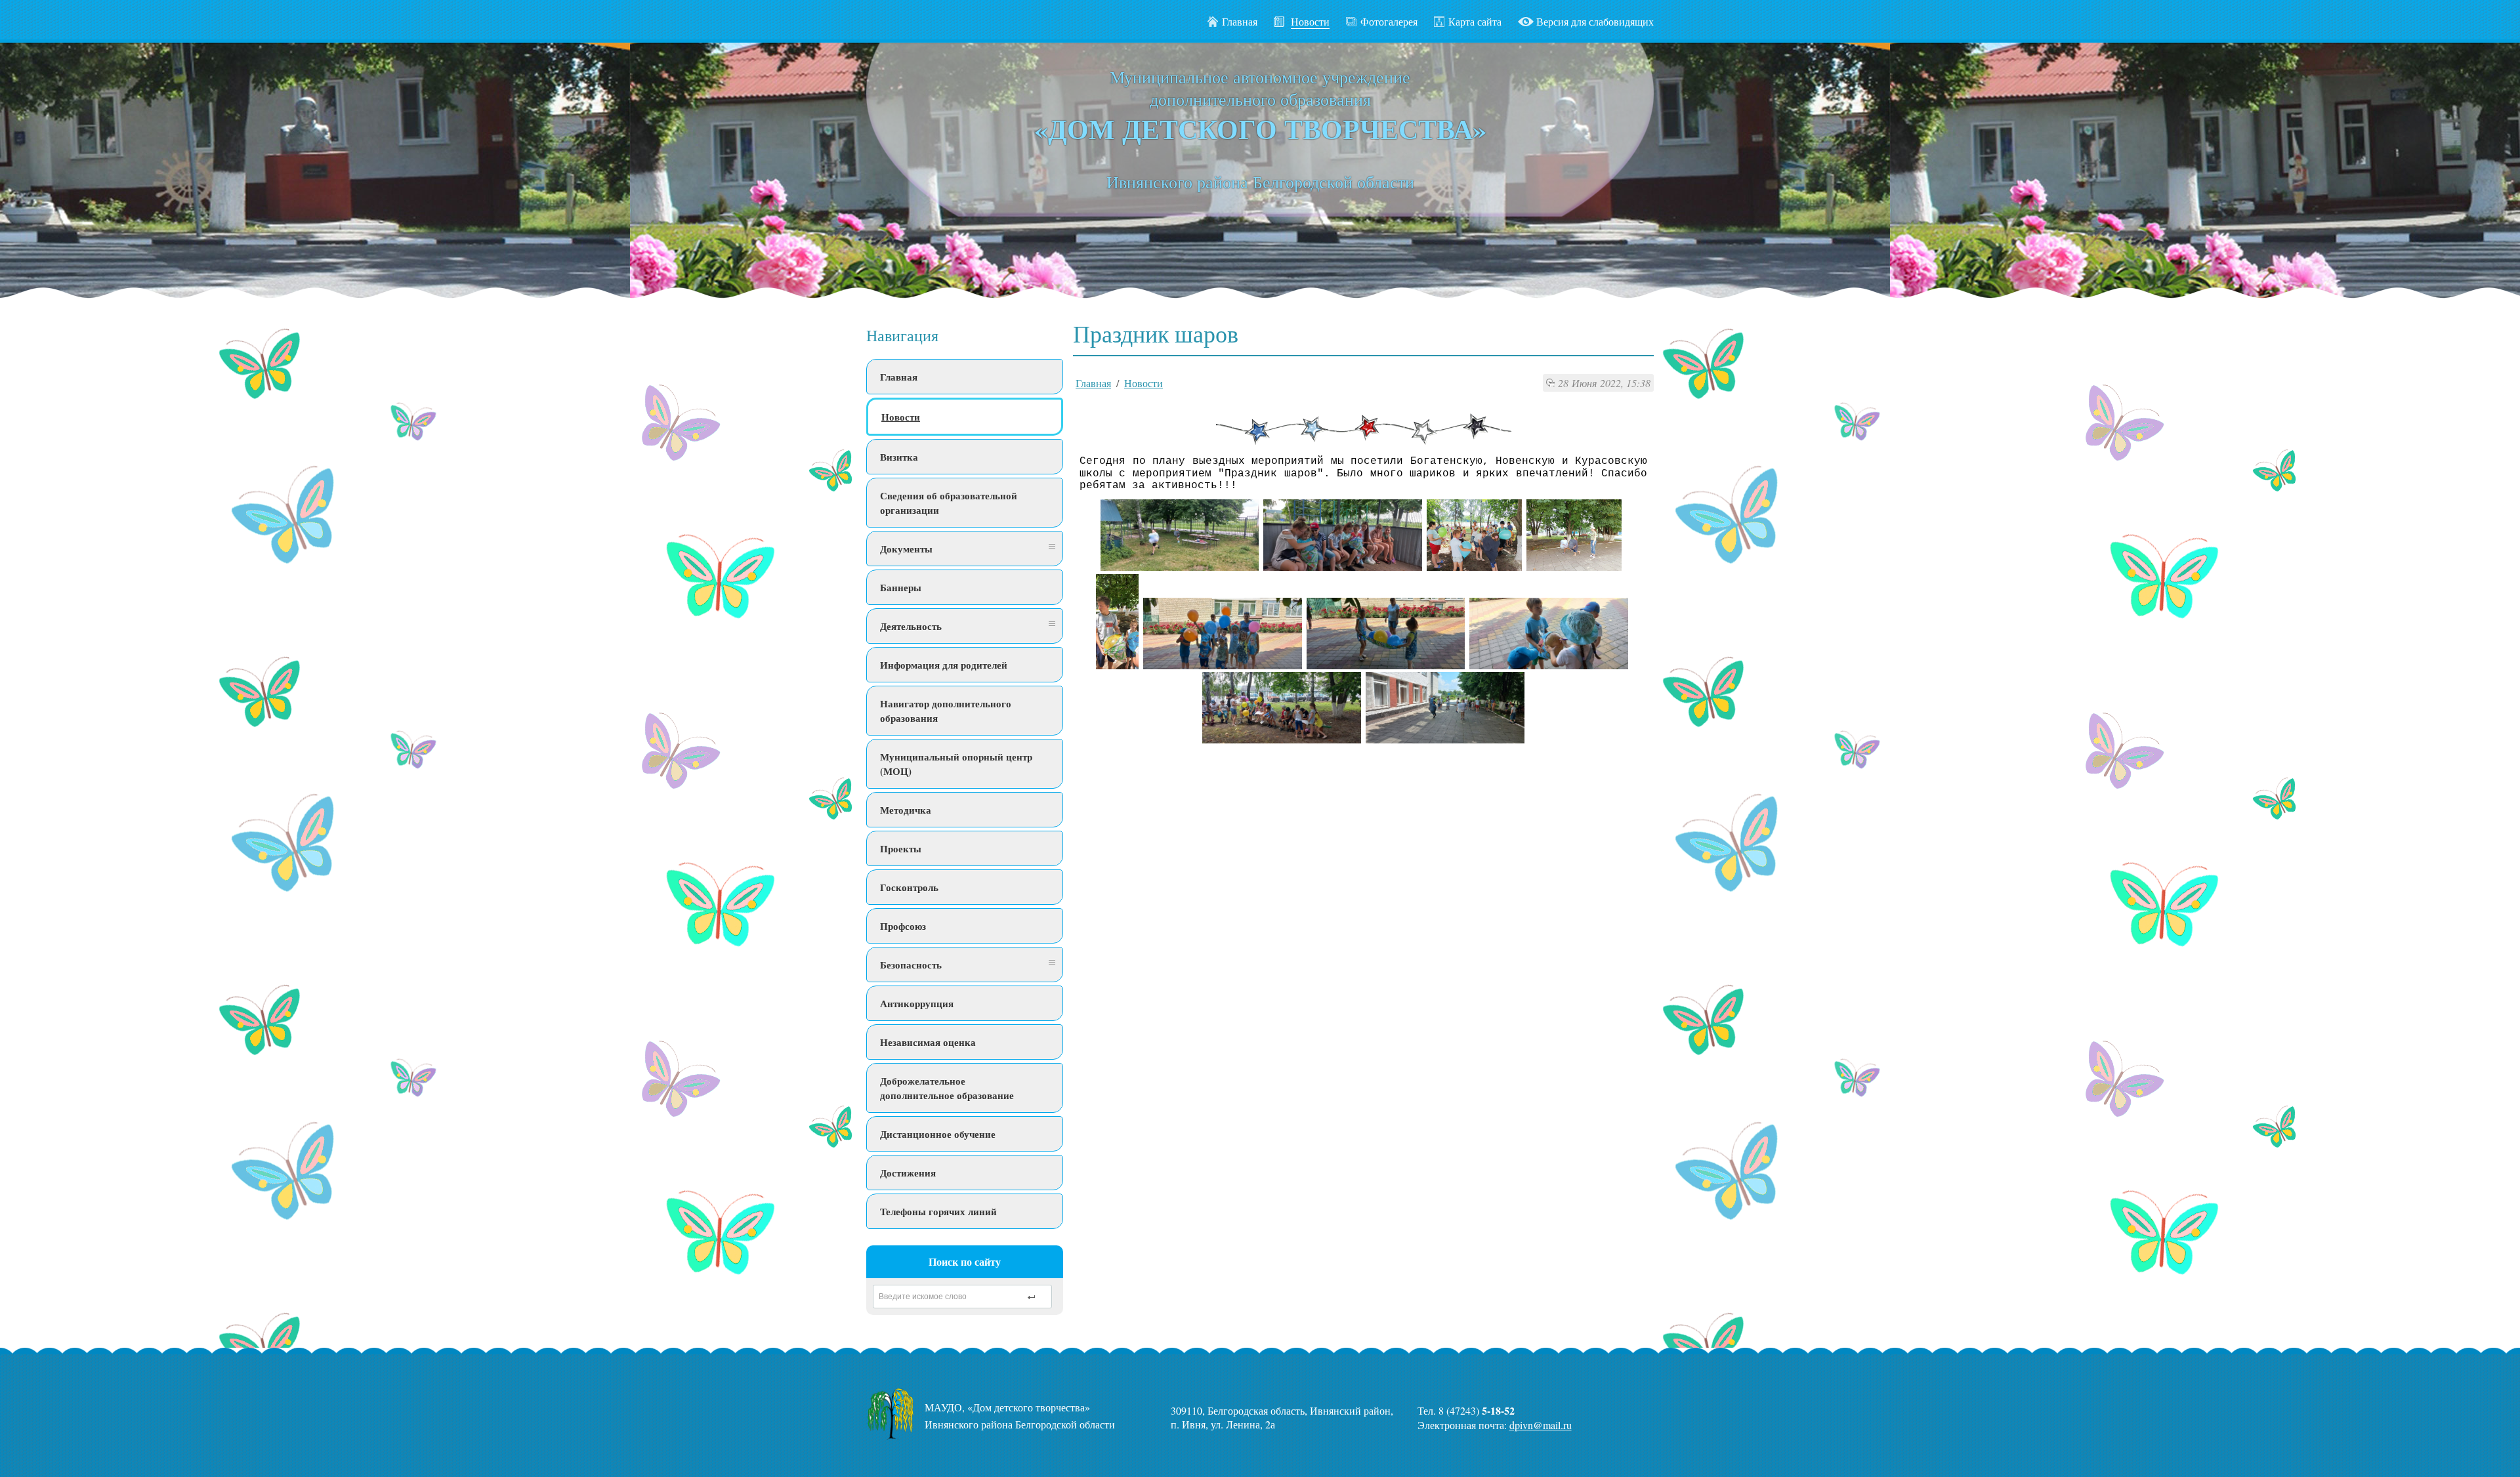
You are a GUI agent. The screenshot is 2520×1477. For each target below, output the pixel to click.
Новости (901, 417)
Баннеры (901, 587)
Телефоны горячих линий (938, 1211)
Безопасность (911, 965)
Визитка (899, 457)
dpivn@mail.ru (1541, 1425)
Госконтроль (909, 887)
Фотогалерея (1389, 21)
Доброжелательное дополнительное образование (947, 1088)
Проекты (901, 848)
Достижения (908, 1173)
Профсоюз (903, 926)
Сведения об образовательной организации (949, 503)
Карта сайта (1475, 21)
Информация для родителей (944, 665)
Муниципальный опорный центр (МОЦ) (956, 764)
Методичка (906, 810)
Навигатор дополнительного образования (946, 711)
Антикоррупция (917, 1003)
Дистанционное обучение (938, 1134)
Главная (1240, 21)
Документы (906, 549)
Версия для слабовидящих (1595, 21)
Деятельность (911, 626)
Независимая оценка (928, 1042)
